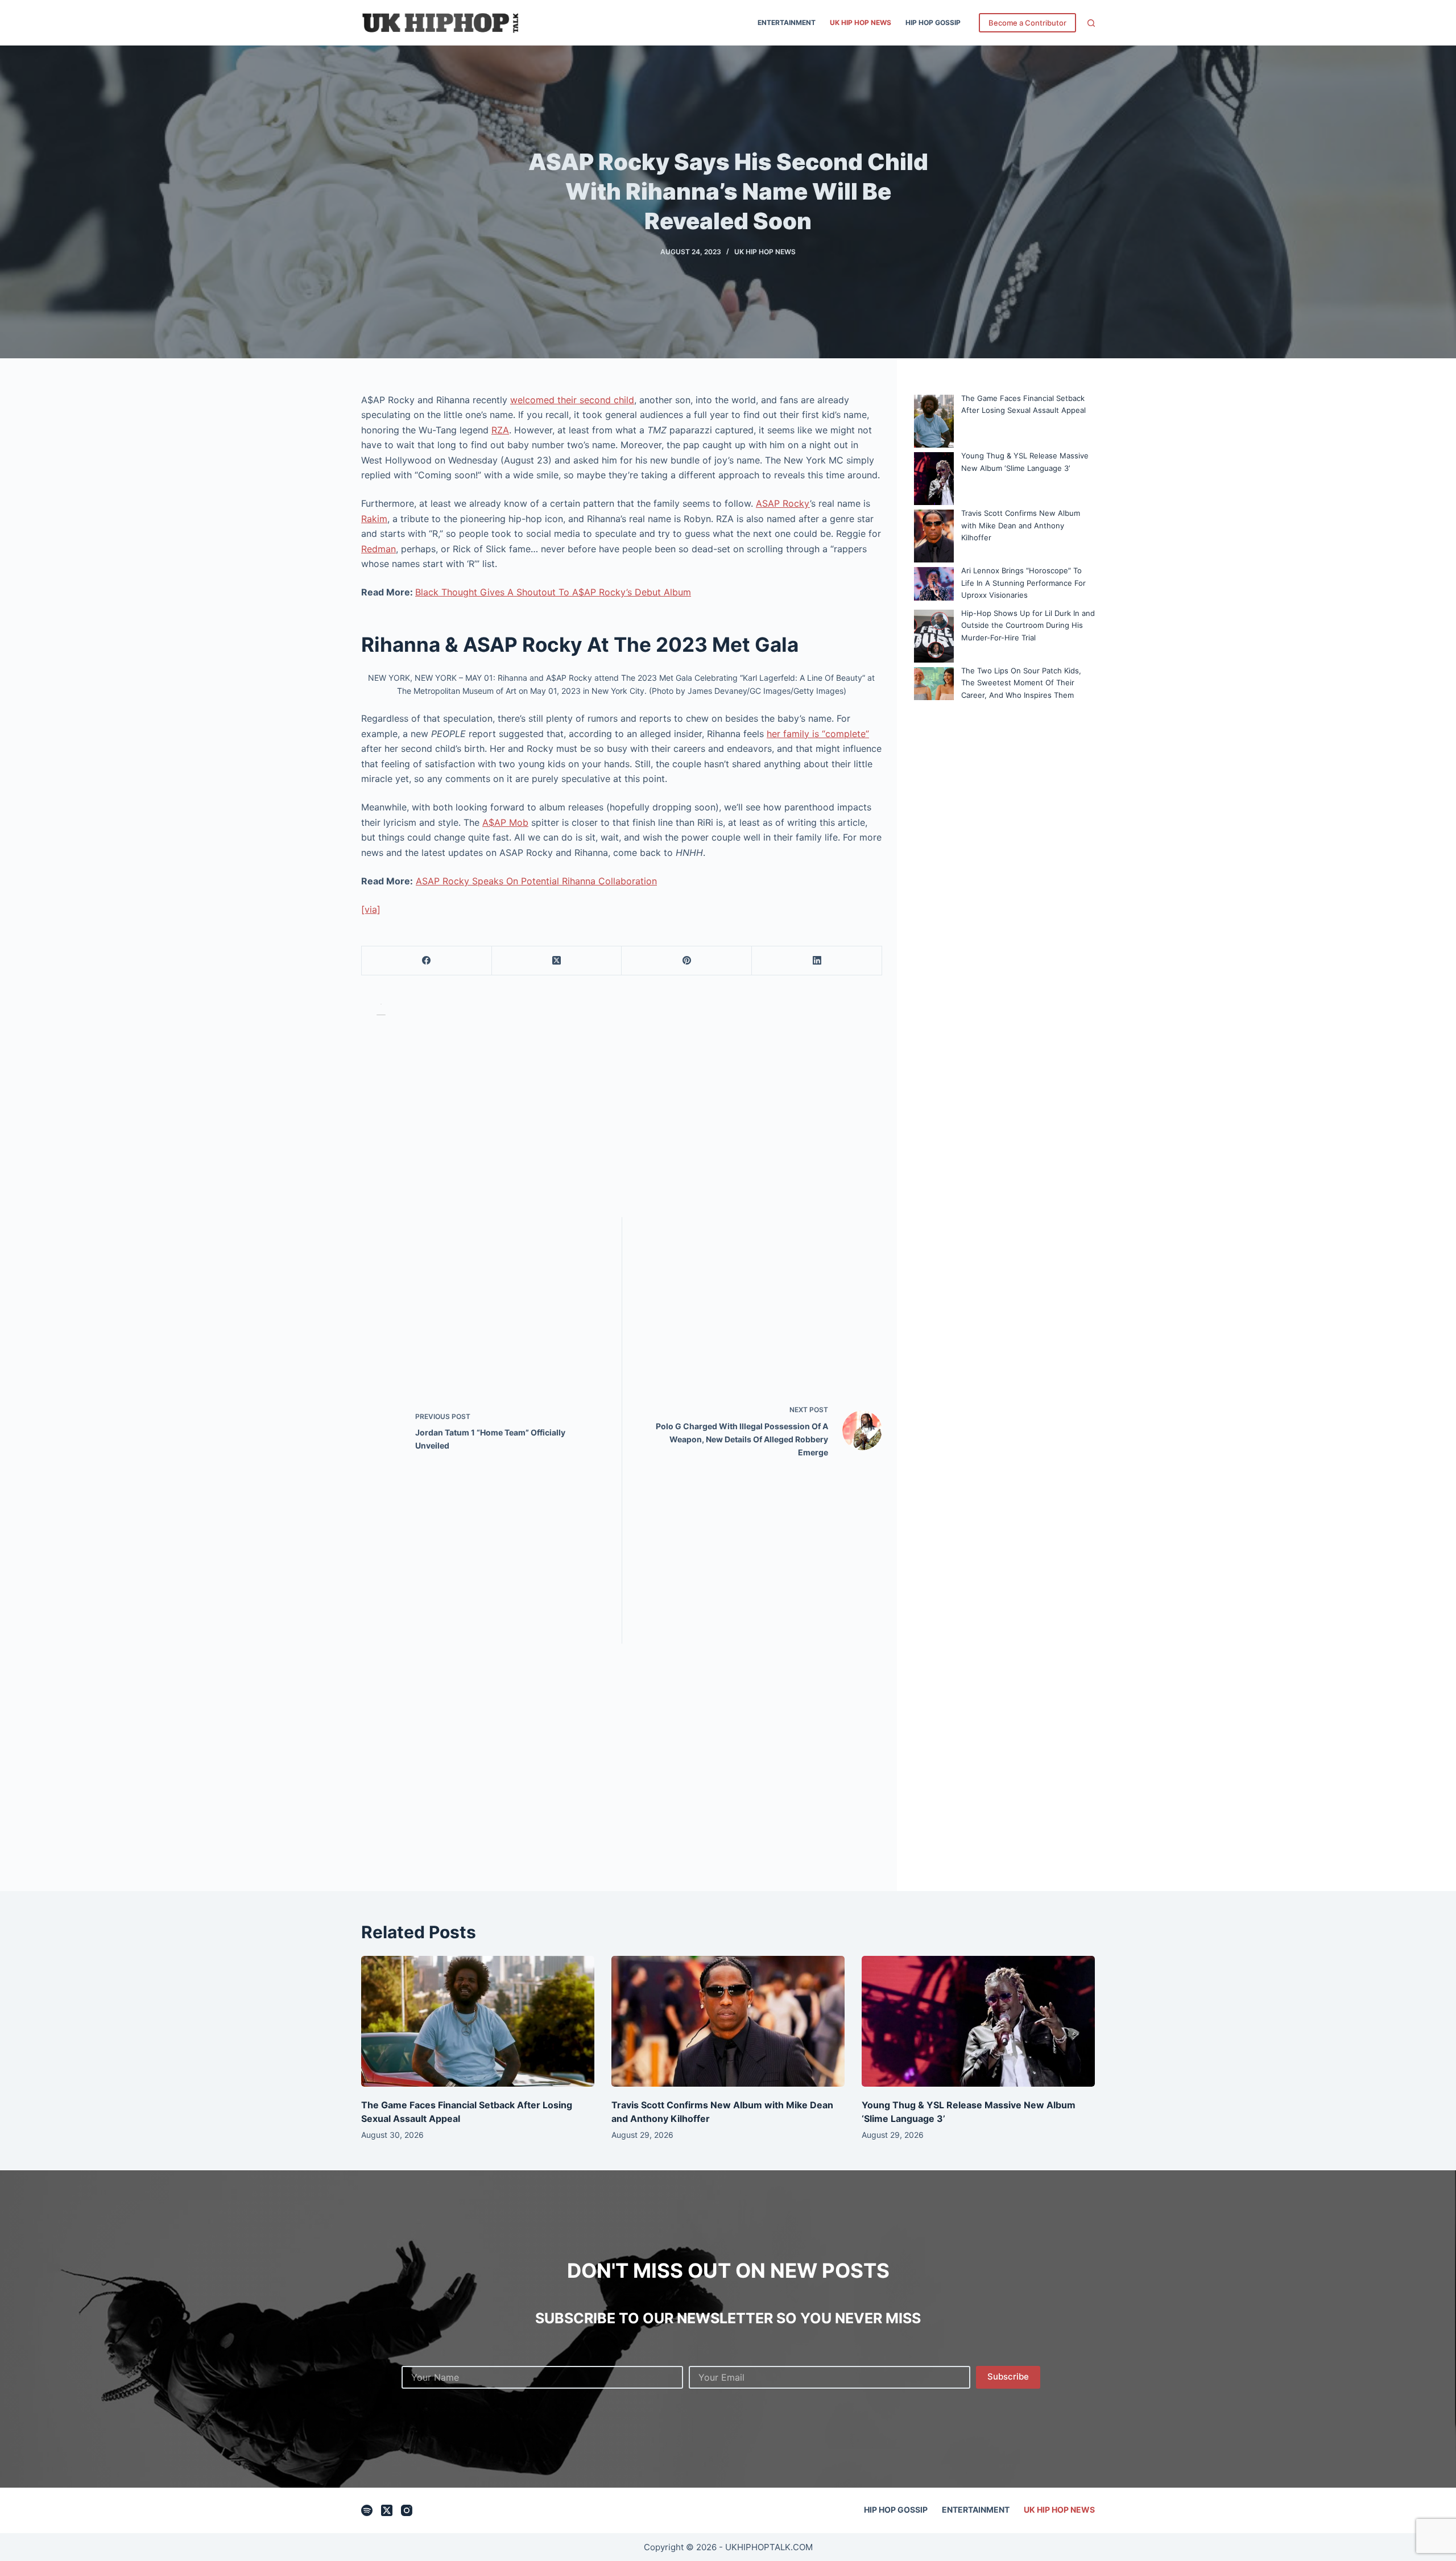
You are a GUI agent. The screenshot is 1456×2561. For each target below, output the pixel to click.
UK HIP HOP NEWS (861, 22)
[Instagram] (407, 2510)
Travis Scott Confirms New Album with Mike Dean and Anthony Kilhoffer (1021, 525)
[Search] (1091, 23)
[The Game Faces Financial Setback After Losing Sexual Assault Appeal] (478, 2022)
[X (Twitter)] (557, 961)
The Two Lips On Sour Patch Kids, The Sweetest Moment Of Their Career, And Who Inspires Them (1021, 683)
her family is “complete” (818, 734)
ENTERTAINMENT (787, 22)
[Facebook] (427, 961)
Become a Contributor (1027, 23)
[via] (371, 909)
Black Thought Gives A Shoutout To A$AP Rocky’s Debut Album (553, 592)
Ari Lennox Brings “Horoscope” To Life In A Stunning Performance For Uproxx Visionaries (1023, 583)
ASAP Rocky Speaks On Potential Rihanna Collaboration (536, 881)
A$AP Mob (505, 822)
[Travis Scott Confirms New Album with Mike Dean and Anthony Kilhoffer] (728, 2022)
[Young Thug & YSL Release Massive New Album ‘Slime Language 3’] (978, 2022)
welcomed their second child (572, 400)
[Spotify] (367, 2510)
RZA (500, 430)
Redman (379, 549)
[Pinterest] (687, 961)
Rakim (374, 519)
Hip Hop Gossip (933, 22)
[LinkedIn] (817, 961)
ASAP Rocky (783, 503)
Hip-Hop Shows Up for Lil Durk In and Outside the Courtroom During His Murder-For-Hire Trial (1028, 625)
